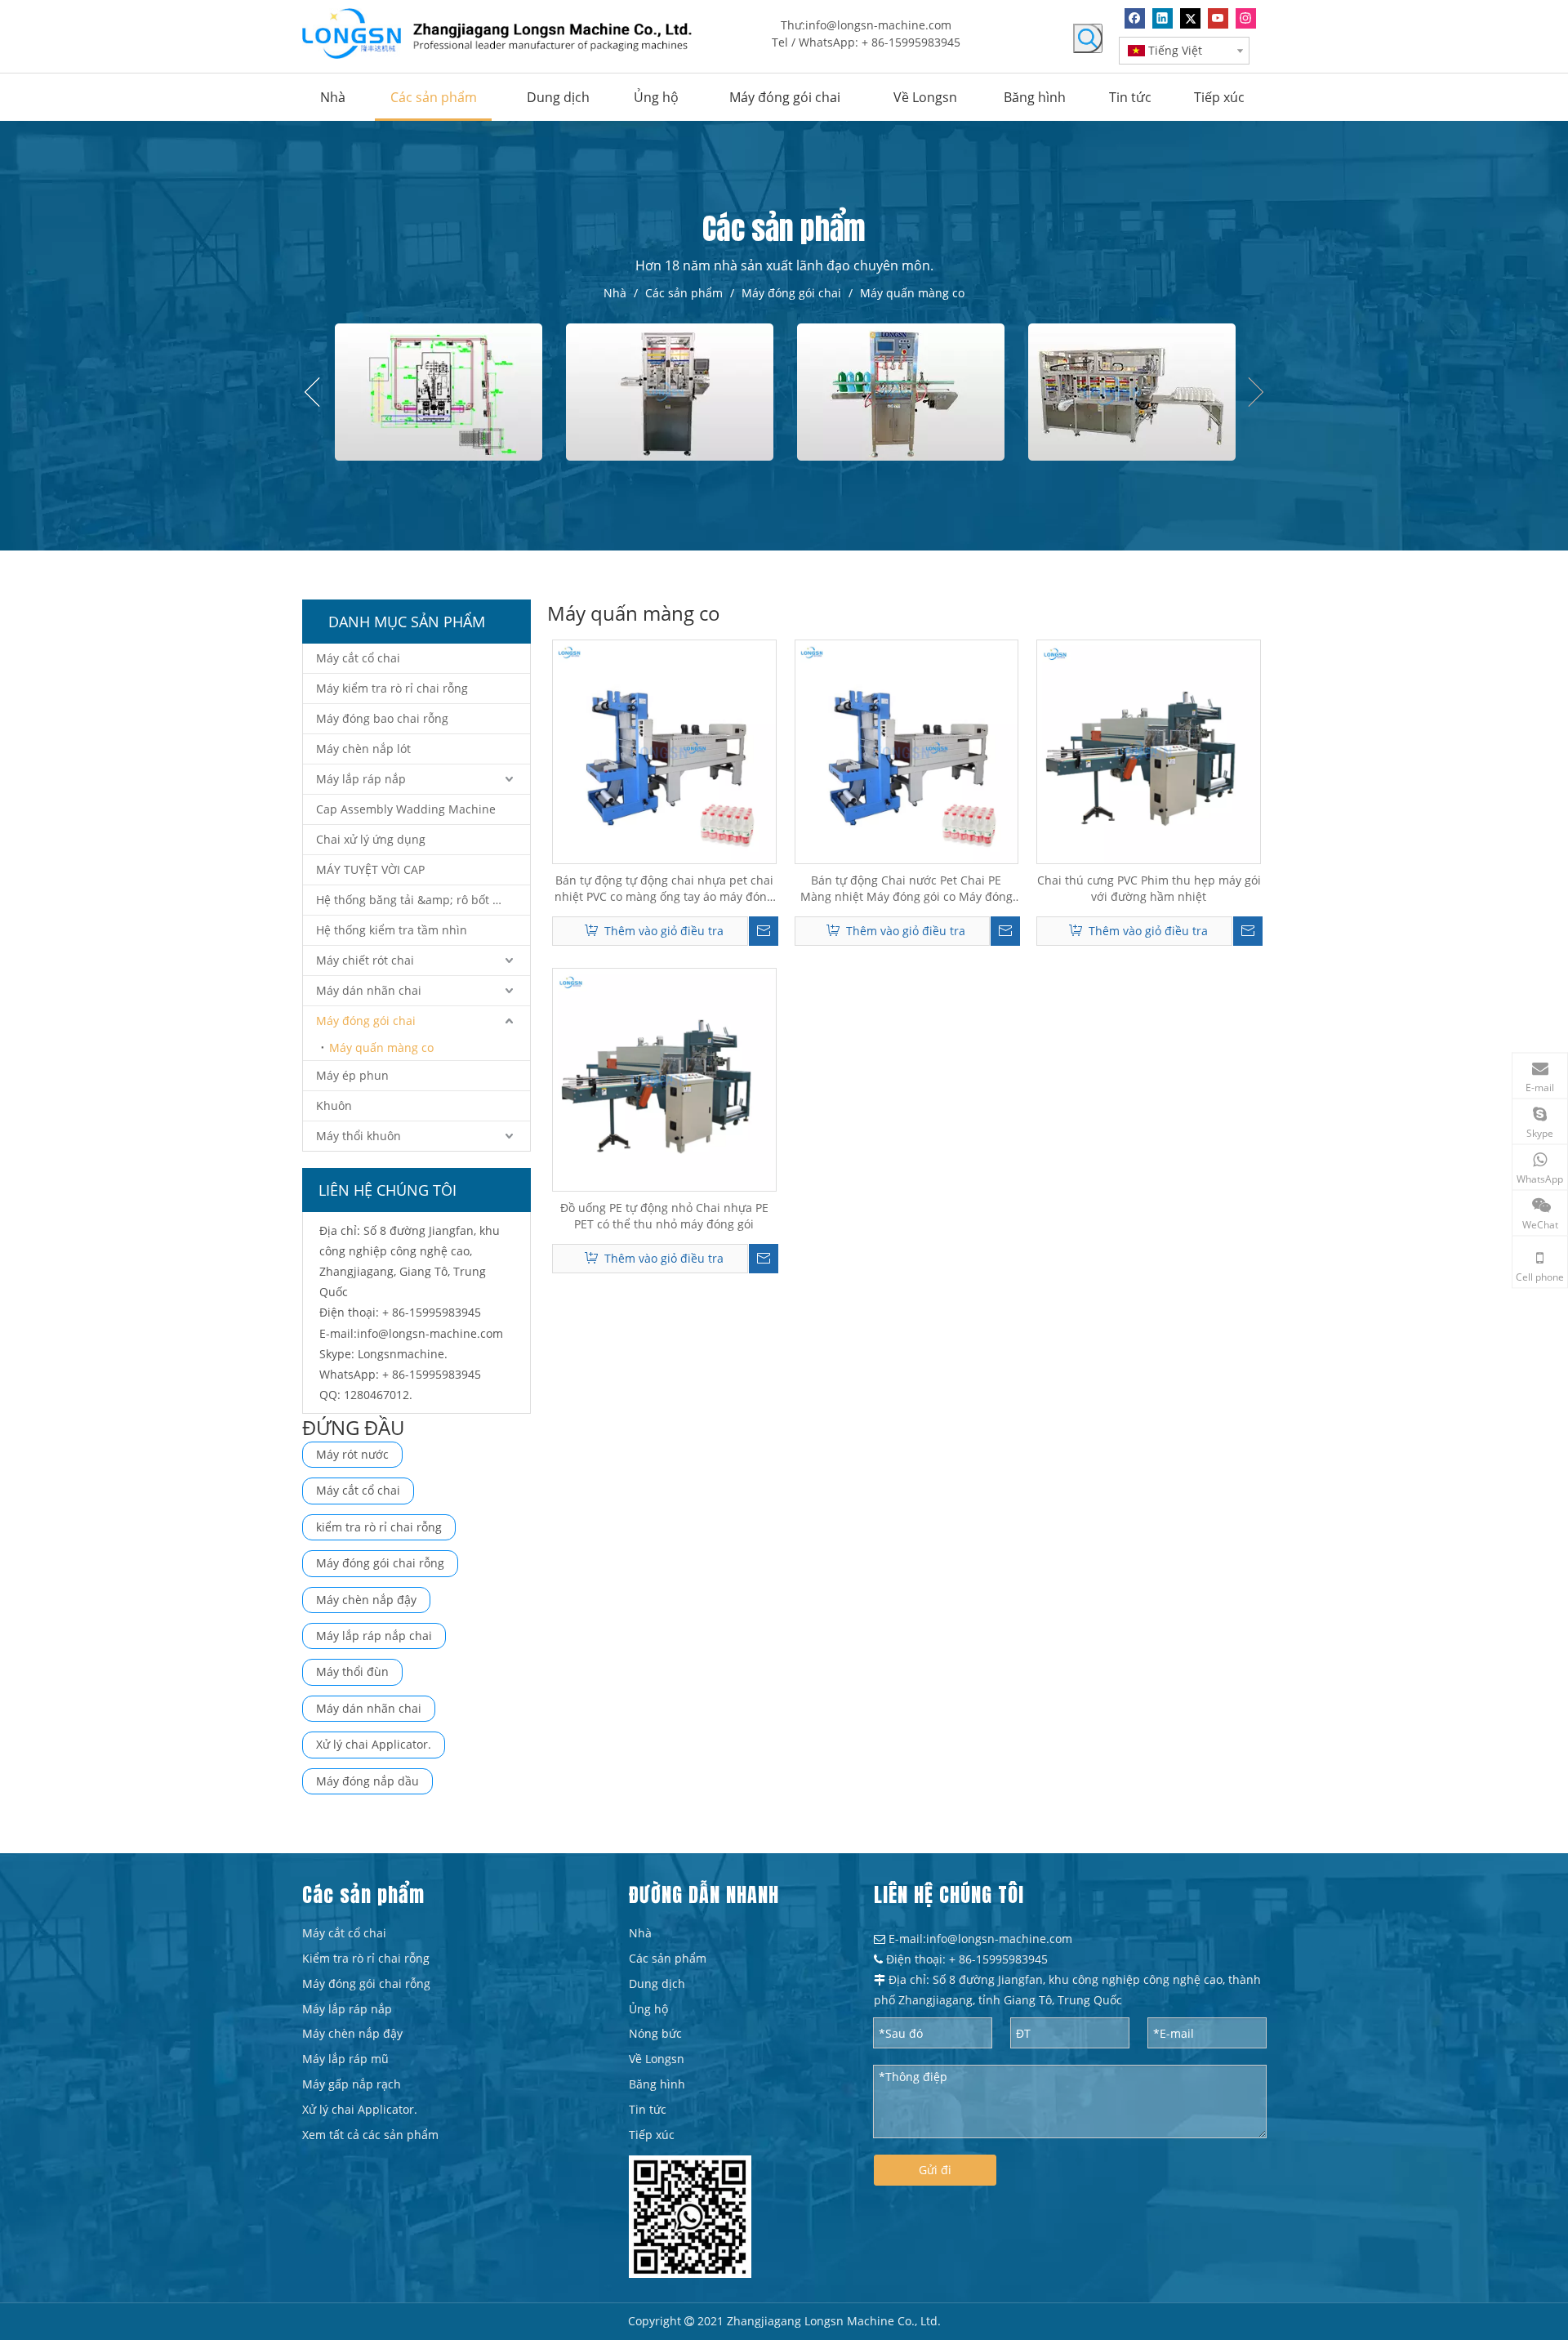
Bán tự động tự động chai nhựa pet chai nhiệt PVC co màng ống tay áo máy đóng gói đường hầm (664, 889)
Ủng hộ (648, 2009)
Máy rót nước (352, 1454)
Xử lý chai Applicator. (374, 1744)
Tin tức (648, 2109)
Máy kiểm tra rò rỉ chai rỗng (392, 688)
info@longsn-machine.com (878, 25)
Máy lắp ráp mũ (345, 2059)
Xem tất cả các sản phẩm (370, 2135)
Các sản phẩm (668, 1958)
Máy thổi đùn (352, 1671)
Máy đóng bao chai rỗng (382, 718)
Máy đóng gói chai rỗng (380, 1563)
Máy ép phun (352, 1075)
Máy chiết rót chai (365, 960)
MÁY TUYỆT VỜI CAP (370, 869)
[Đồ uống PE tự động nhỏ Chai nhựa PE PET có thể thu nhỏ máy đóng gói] (664, 1079)
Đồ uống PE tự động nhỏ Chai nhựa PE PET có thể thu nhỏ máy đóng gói (664, 1216)
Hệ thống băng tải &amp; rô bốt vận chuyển (423, 900)
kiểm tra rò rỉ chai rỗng (379, 1527)
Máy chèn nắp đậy (366, 1600)
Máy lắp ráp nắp (361, 779)
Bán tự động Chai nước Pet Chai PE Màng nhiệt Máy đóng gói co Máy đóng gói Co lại (906, 889)
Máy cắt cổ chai (358, 658)
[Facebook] (1135, 18)
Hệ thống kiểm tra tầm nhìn (392, 930)
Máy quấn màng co (381, 1047)
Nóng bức (655, 2033)
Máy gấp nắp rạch (352, 2084)
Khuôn (334, 1105)
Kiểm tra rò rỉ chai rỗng (366, 1958)
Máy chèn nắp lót (363, 749)
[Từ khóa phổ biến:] (1088, 38)
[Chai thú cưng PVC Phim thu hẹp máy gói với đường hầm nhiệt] (1149, 750)
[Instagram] (1246, 18)
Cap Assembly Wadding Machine (406, 809)
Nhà (640, 1933)
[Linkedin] (1163, 18)
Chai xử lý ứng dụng (371, 839)
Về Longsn (657, 2059)
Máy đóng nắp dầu (367, 1781)
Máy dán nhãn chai (369, 990)
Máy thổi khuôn (359, 1136)
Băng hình (657, 2084)
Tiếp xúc (652, 2135)
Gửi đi (935, 2170)
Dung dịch (657, 1983)
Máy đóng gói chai (366, 1021)
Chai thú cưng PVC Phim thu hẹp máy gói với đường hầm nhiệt (1149, 888)
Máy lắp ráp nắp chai (374, 1636)
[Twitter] (1190, 18)
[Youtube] (1218, 18)
